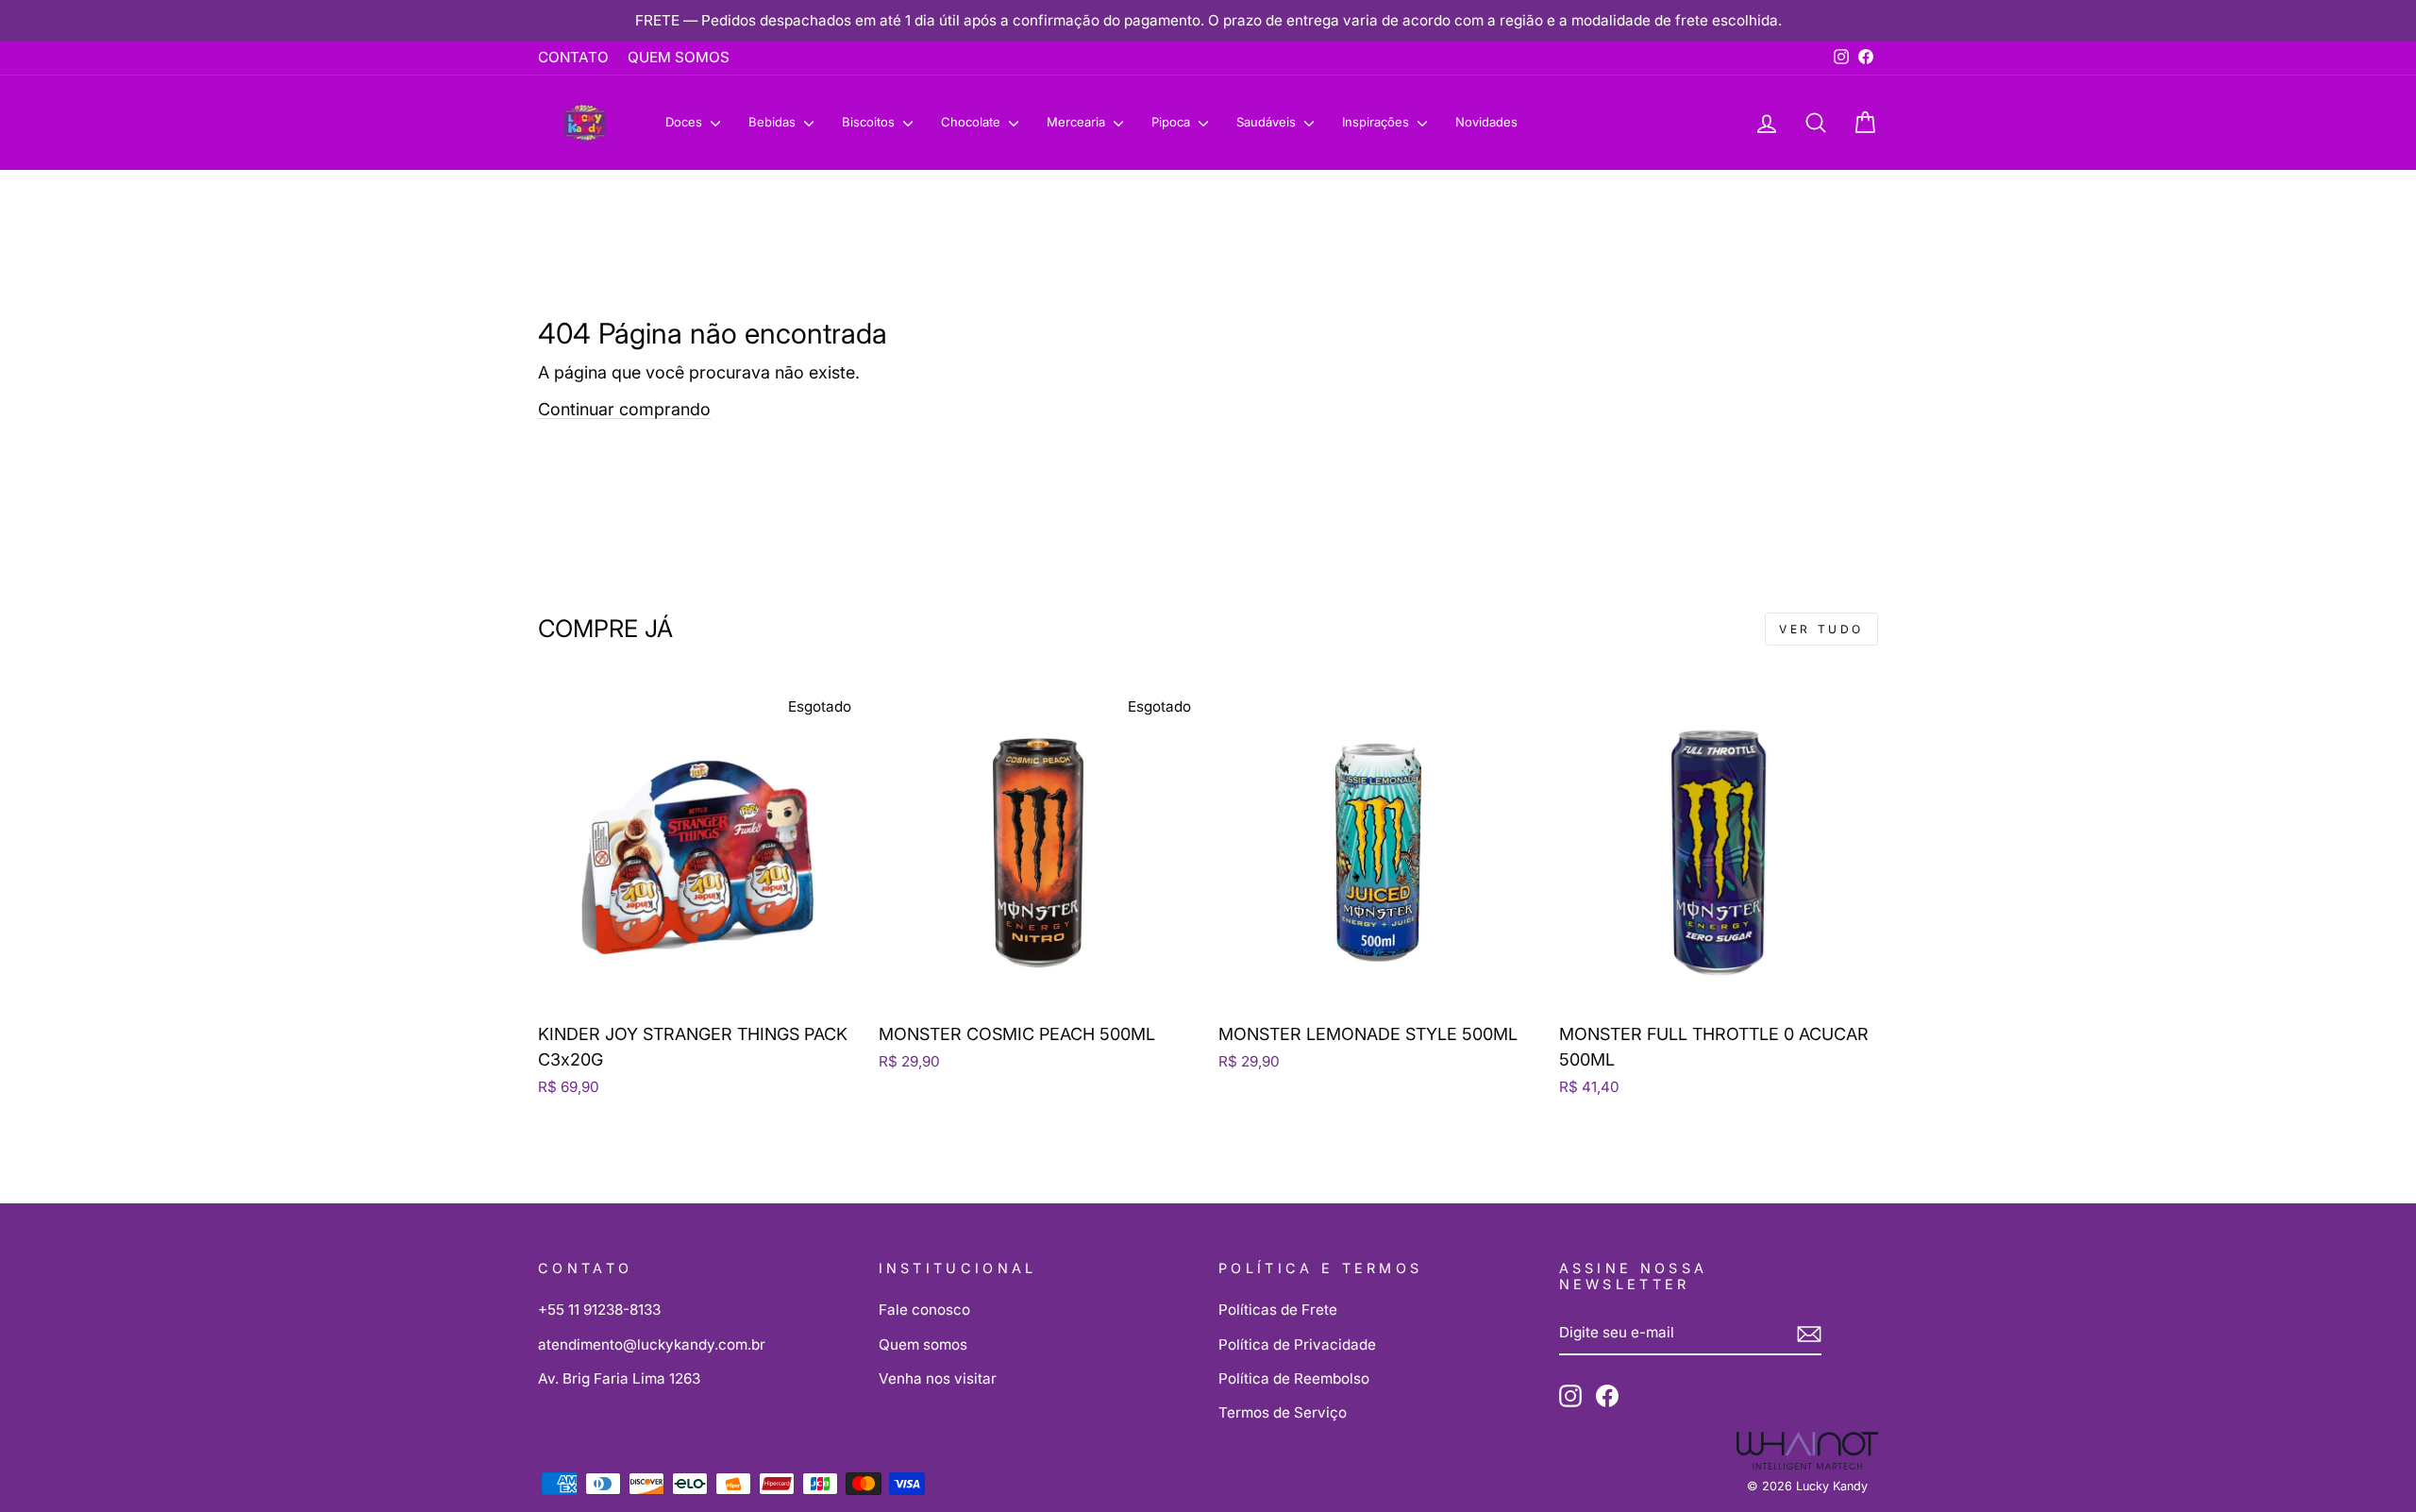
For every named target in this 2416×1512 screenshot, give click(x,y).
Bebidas (774, 122)
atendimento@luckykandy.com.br (652, 1344)
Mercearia (1078, 122)
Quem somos (923, 1344)
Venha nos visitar (938, 1378)
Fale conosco (924, 1310)
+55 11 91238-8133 (599, 1310)
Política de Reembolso (1294, 1378)
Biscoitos (870, 122)
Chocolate (973, 122)
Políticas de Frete (1278, 1310)
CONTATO (573, 57)
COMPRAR (697, 988)
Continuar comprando (624, 409)
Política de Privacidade (1297, 1344)
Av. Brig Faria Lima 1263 (619, 1378)
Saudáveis (1268, 122)
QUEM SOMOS (679, 57)
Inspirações (1377, 122)
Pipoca (1173, 122)
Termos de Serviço (1283, 1412)
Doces (686, 122)
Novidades (1486, 122)
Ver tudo (1821, 629)
